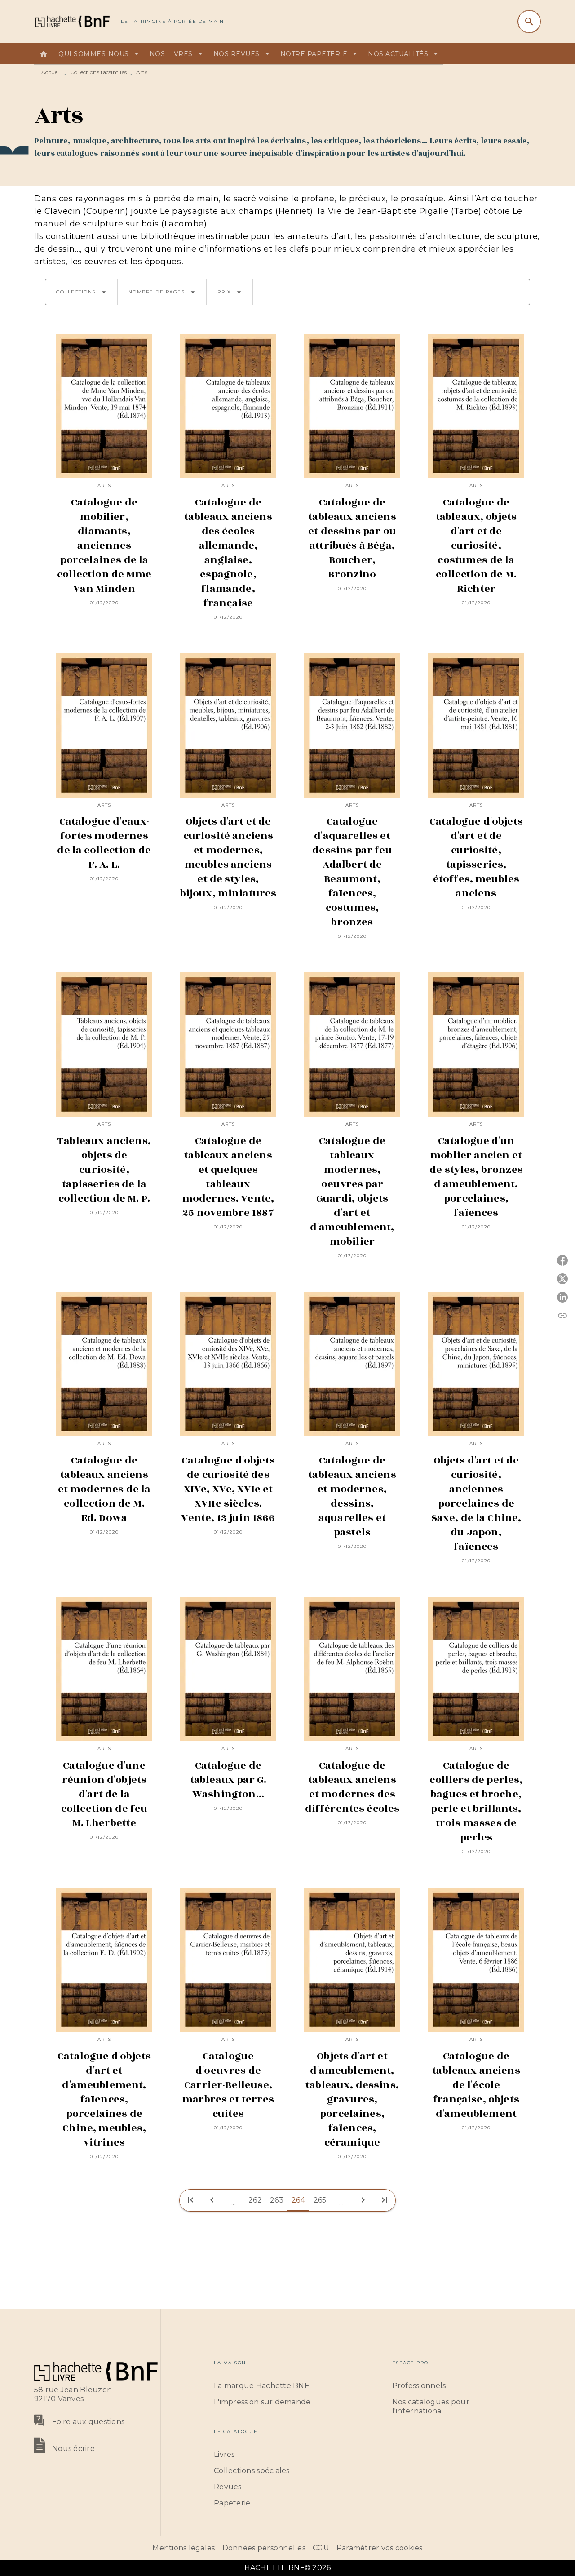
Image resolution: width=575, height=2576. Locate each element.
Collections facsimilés (99, 72)
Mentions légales (184, 2548)
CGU (321, 2548)
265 (320, 2200)
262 (255, 2200)
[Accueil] (72, 21)
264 (298, 2200)
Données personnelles (264, 2548)
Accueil (51, 72)
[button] (81, 292)
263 (277, 2200)
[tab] (44, 54)
